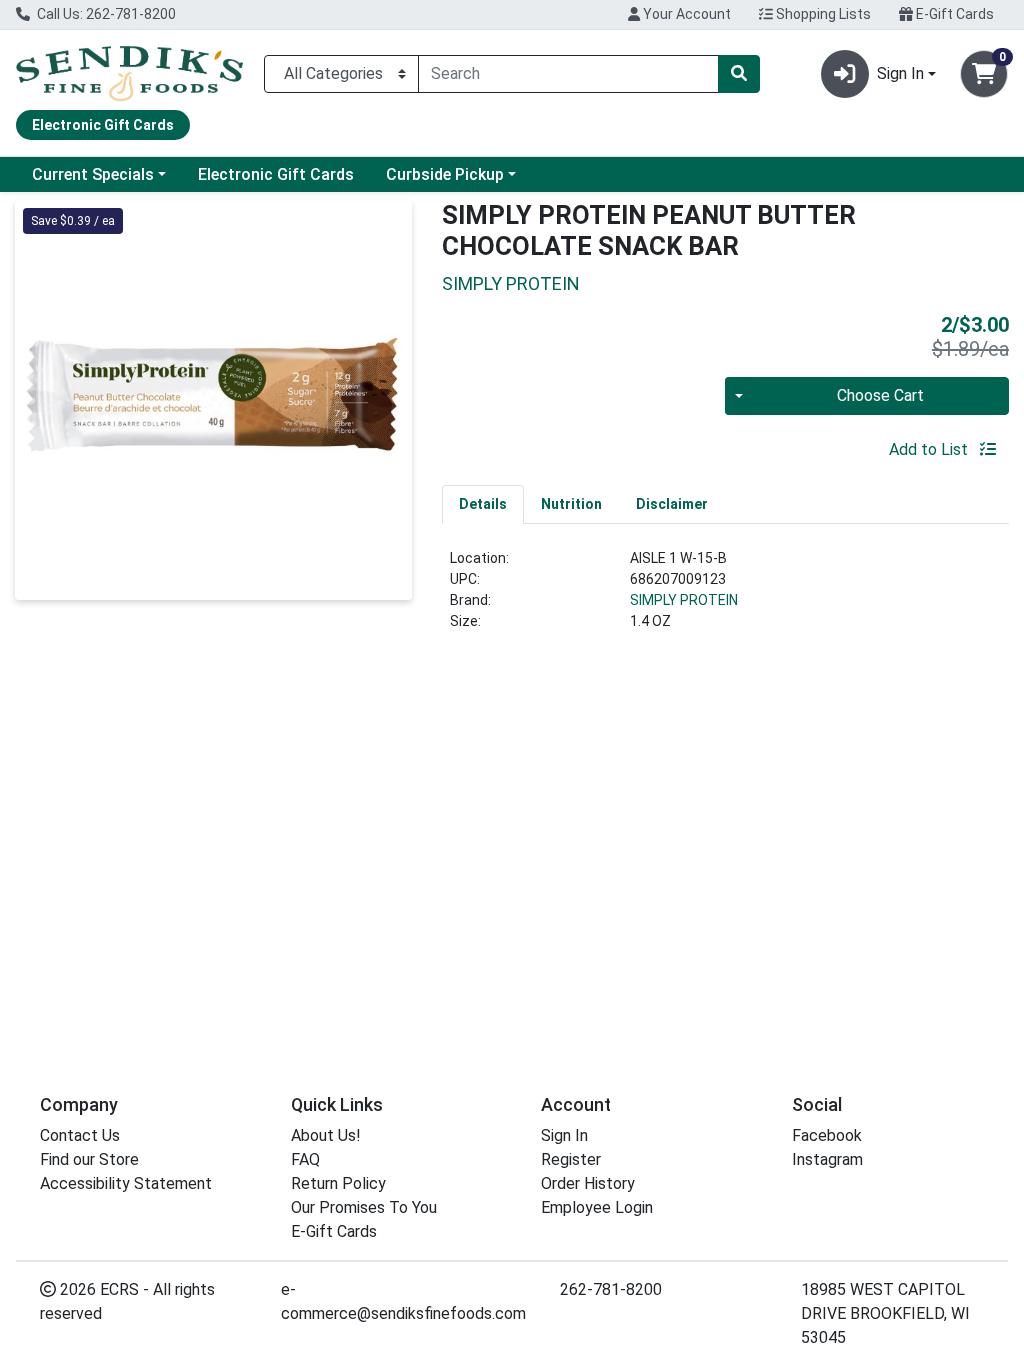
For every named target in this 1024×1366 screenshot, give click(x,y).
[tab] (483, 504)
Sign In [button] (900, 73)
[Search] (739, 74)
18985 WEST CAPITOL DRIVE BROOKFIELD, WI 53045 (885, 1313)
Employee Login (597, 1207)
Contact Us (80, 1135)
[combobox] (568, 74)
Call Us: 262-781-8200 (105, 14)
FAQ (305, 1159)
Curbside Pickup (445, 174)
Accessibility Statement (126, 1183)
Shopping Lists (822, 14)
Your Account (685, 14)
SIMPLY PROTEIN (684, 600)
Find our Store (89, 1159)
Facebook (827, 1135)
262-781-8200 (611, 1289)
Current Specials (93, 174)
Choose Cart (880, 395)
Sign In (564, 1135)
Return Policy (338, 1183)
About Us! (326, 1135)
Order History (588, 1183)
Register (571, 1159)
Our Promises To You (364, 1207)
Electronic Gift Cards (276, 174)
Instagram (827, 1159)
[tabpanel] (725, 598)
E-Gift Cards (953, 14)
